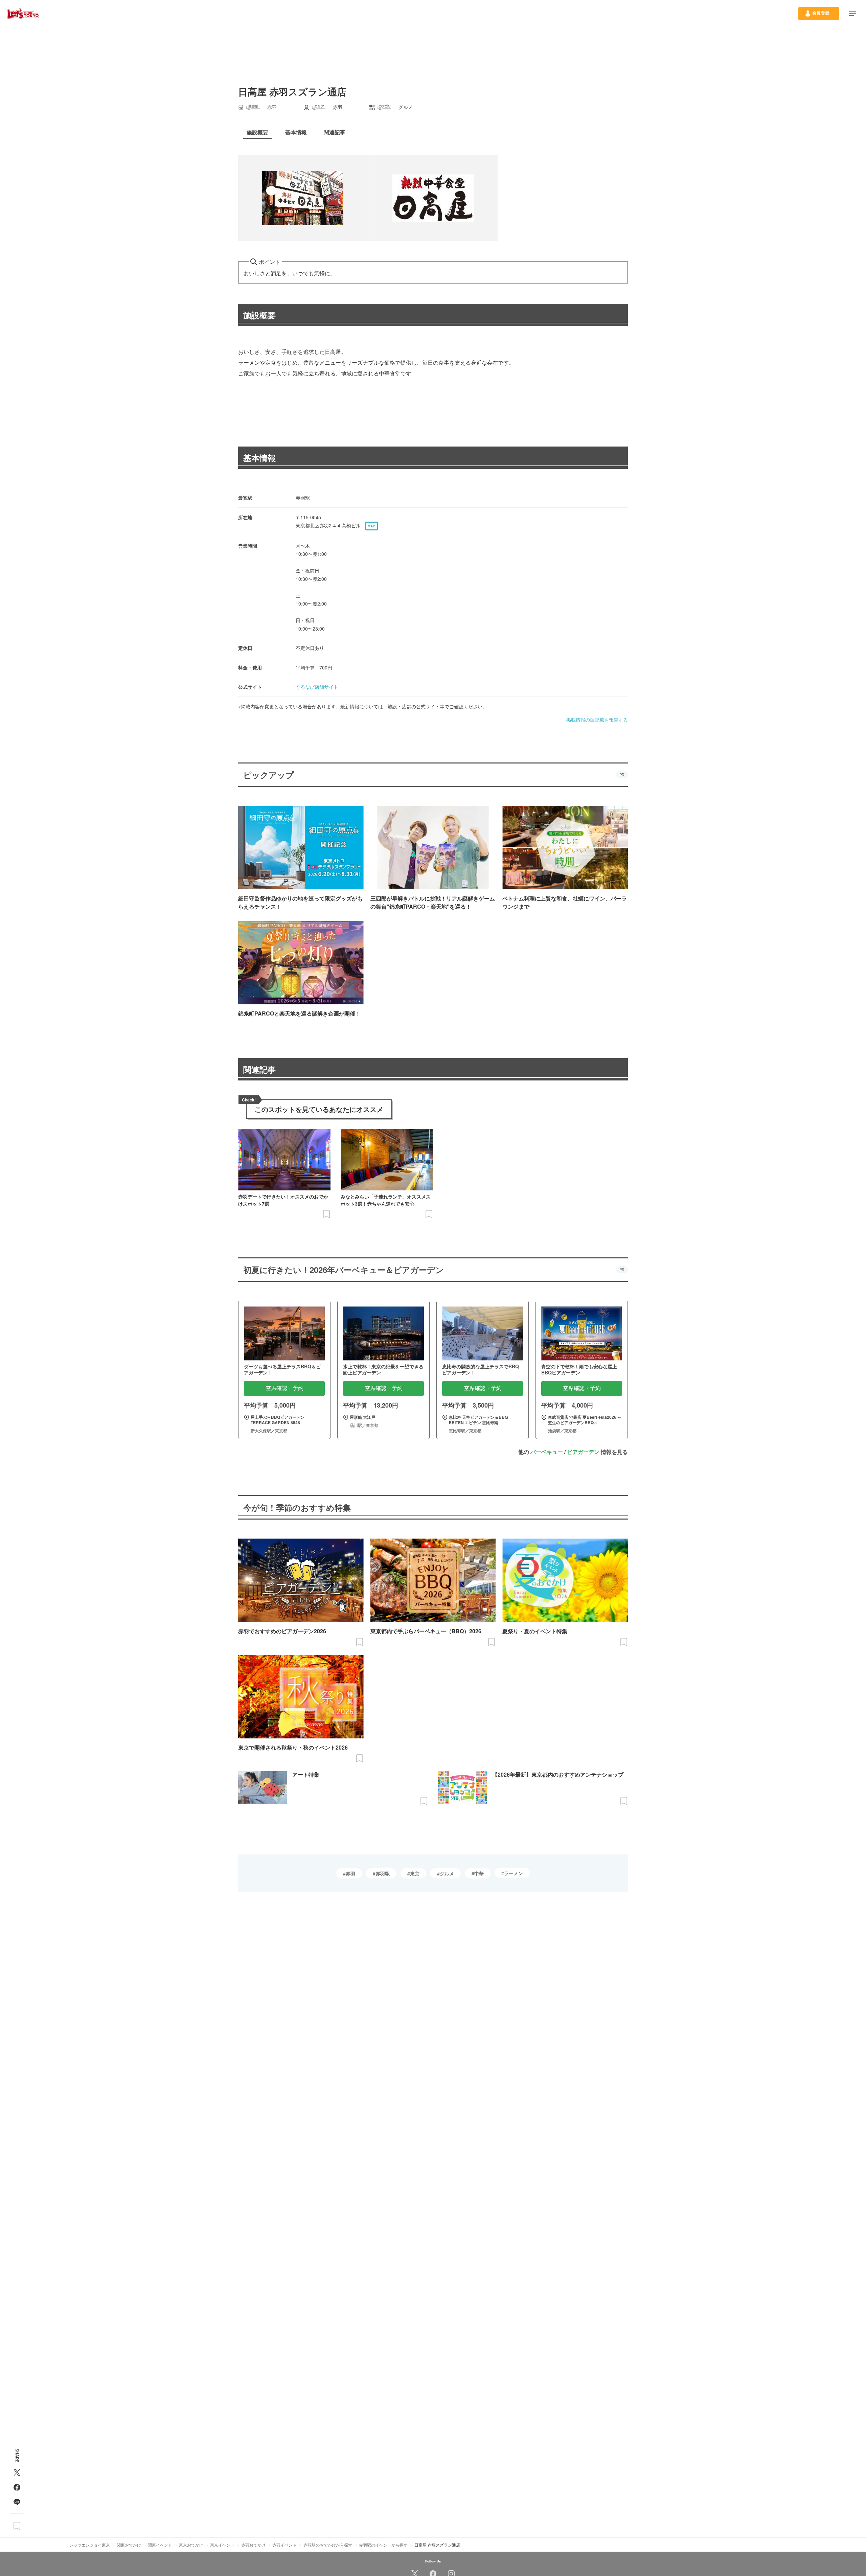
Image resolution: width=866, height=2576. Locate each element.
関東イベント (160, 2545)
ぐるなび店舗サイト (317, 687)
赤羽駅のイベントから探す (383, 2545)
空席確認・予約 (284, 1388)
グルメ (447, 1873)
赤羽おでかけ (253, 2545)
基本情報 (259, 458)
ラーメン (514, 1873)
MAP (371, 526)
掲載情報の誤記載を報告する (597, 720)
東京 (415, 1873)
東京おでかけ (191, 2545)
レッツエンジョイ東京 (90, 2545)
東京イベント (222, 2545)
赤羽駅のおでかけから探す (328, 2545)
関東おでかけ (129, 2545)
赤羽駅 (383, 1873)
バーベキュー (547, 1452)
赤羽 (350, 1873)
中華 (479, 1873)
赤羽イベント (284, 2545)
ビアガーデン (583, 1452)
